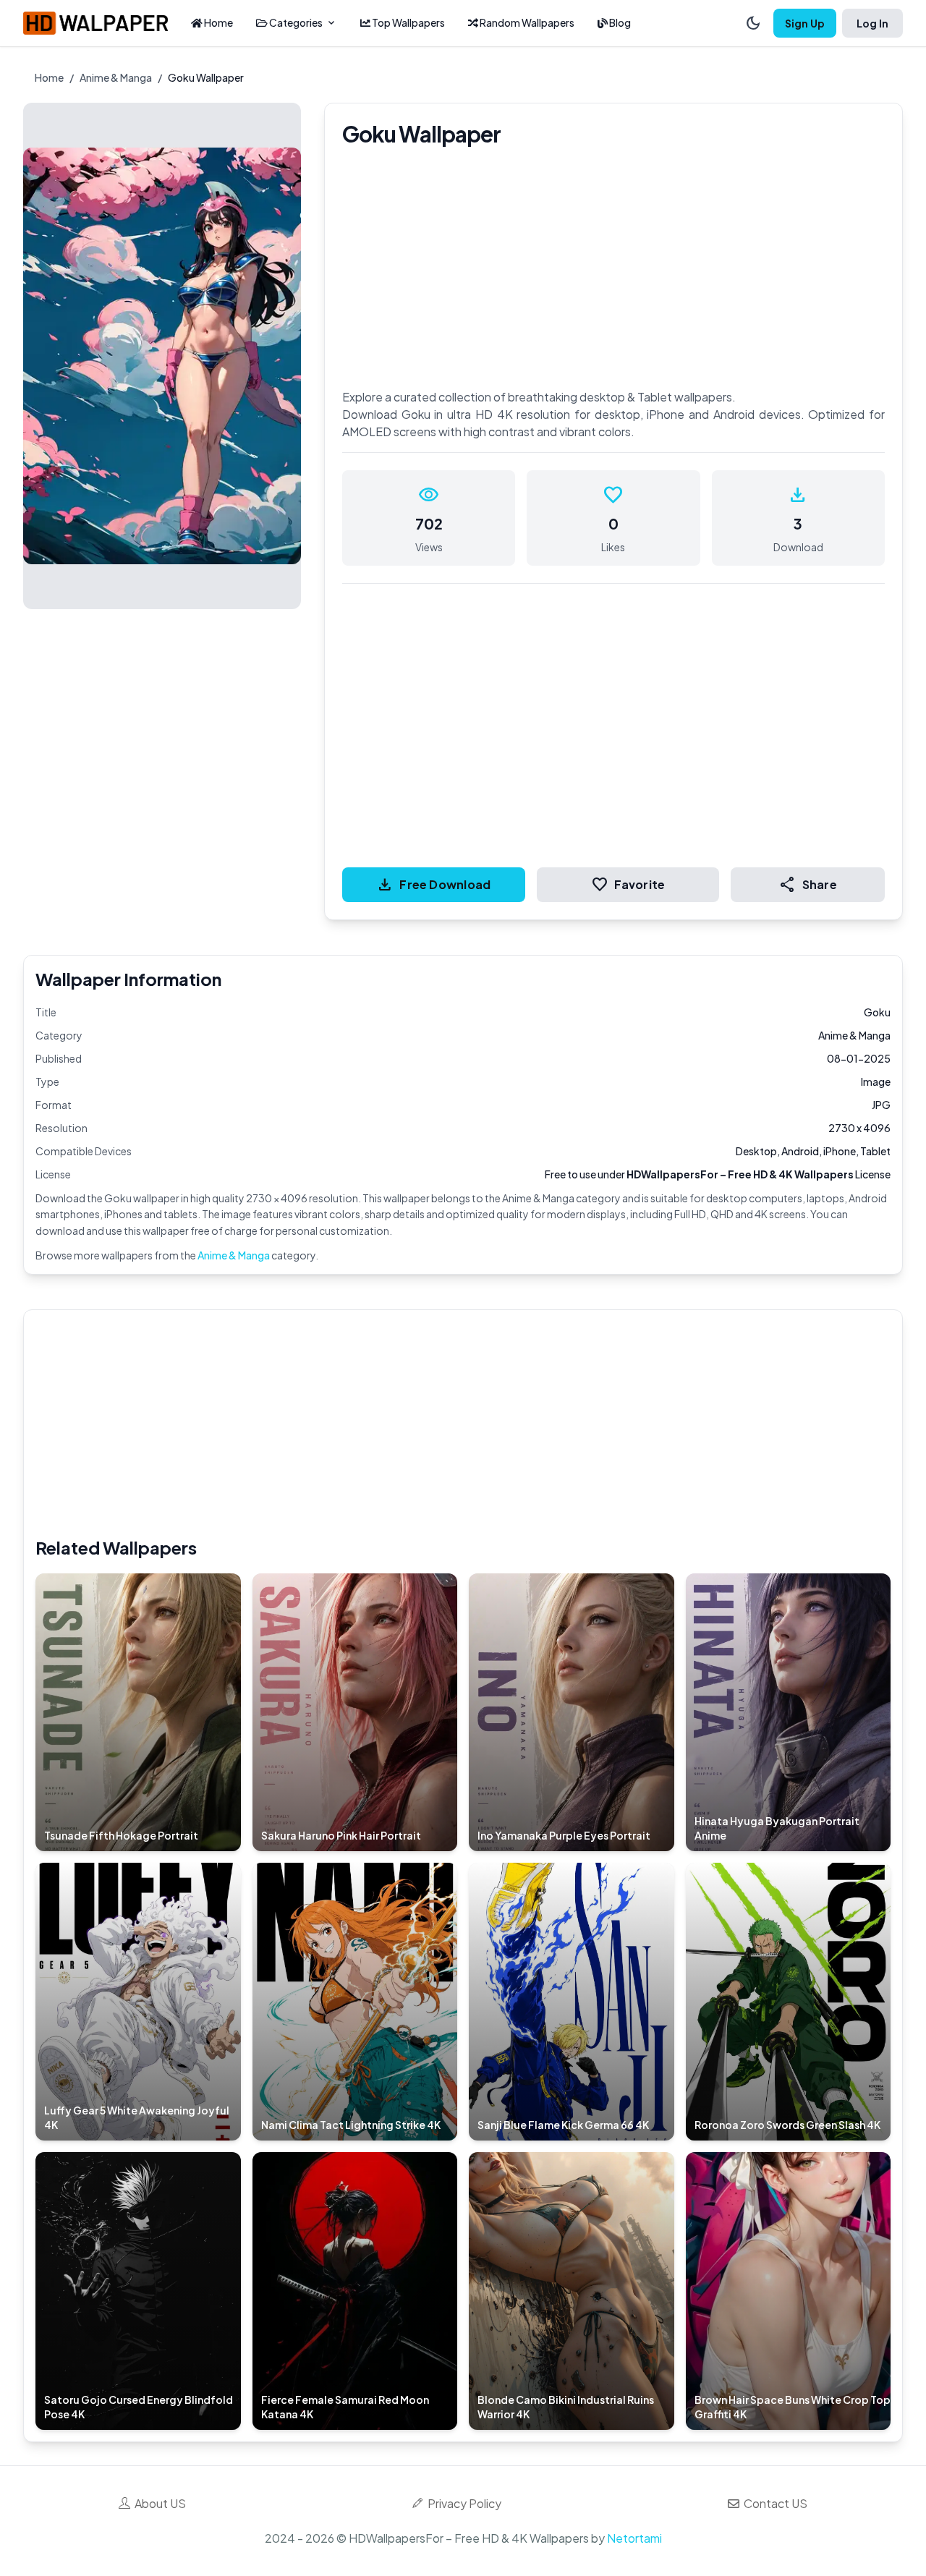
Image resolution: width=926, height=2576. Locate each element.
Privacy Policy (462, 2503)
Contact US (773, 2503)
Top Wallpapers (408, 22)
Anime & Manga (116, 77)
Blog (619, 22)
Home (218, 22)
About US (158, 2503)
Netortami (634, 2538)
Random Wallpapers (526, 22)
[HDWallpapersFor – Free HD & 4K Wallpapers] (95, 23)
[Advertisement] (470, 1423)
